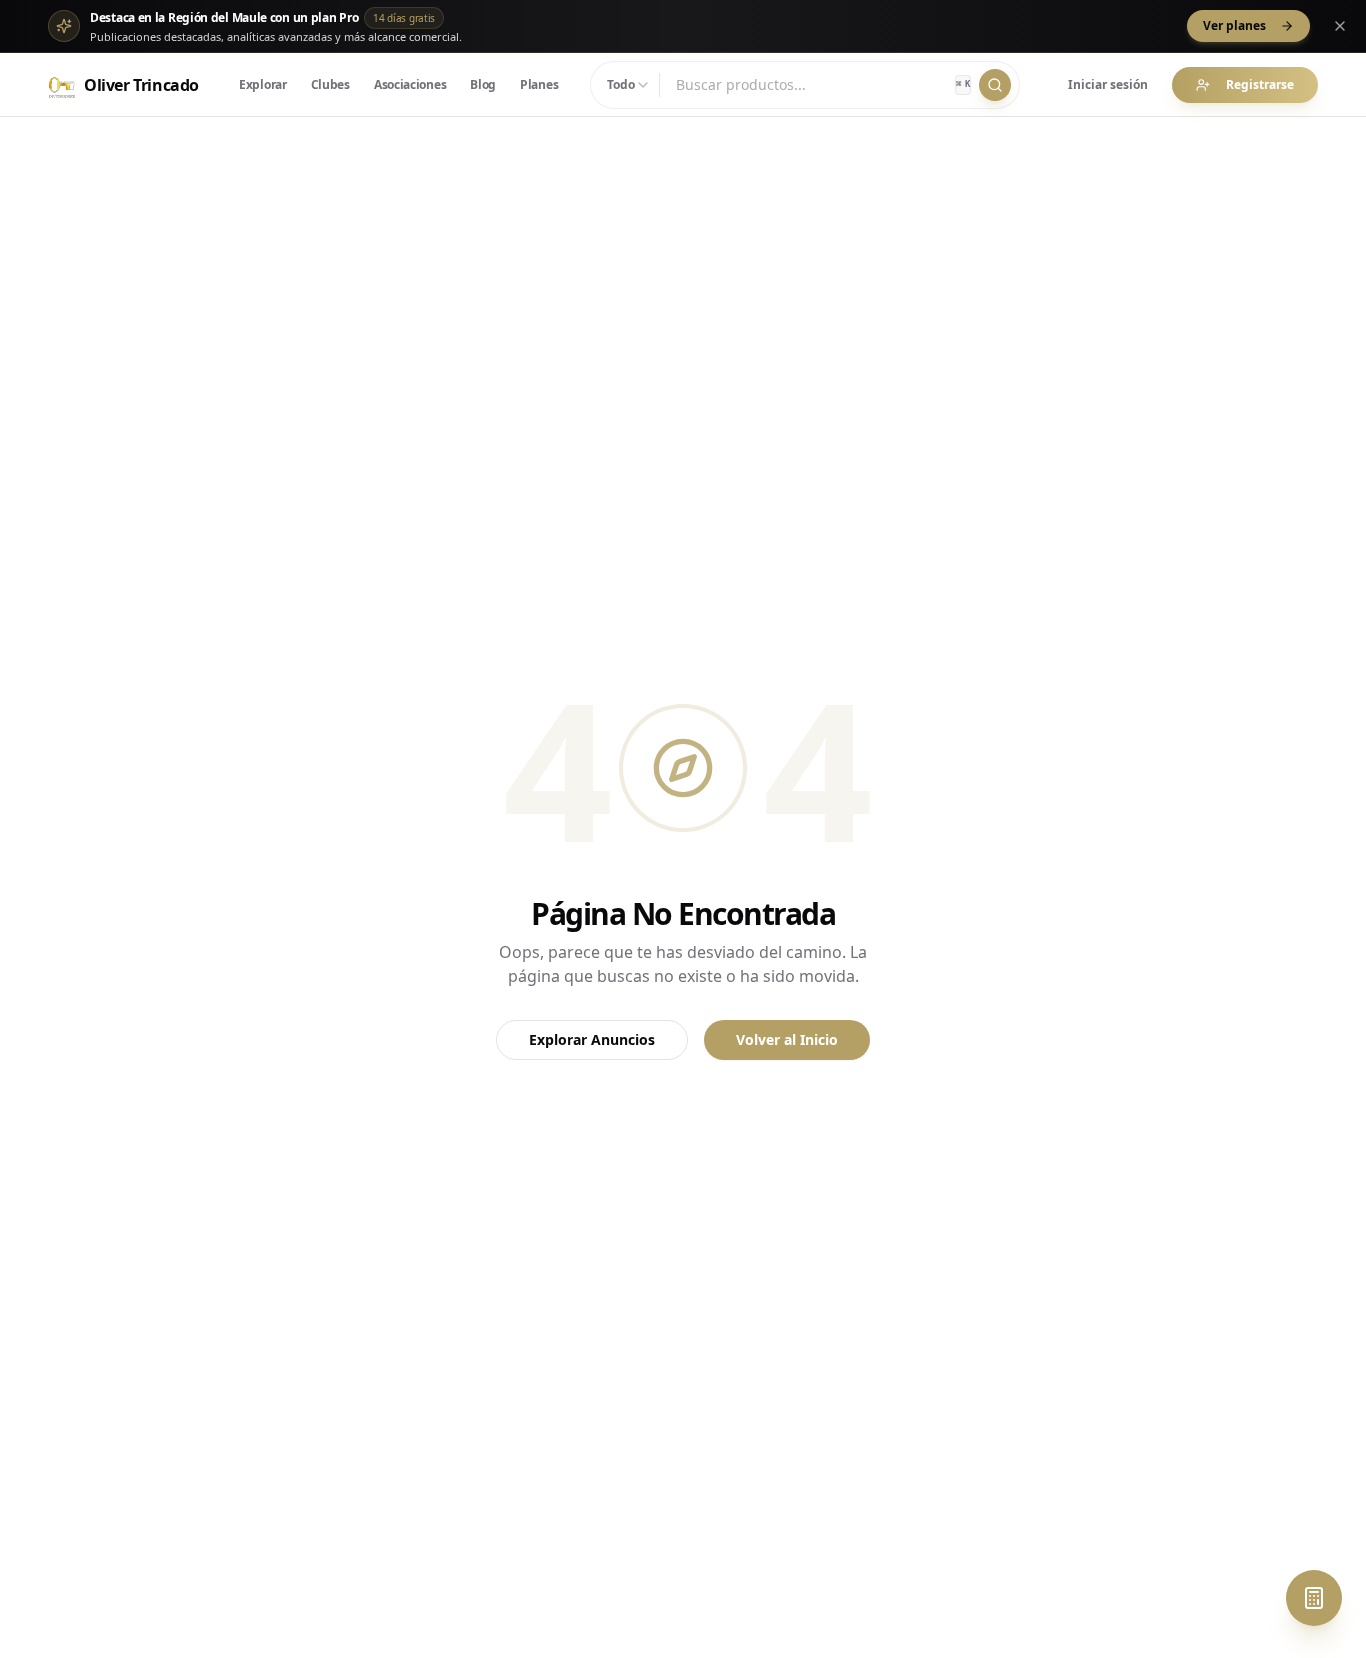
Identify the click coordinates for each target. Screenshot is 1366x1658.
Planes (539, 85)
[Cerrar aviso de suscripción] (1340, 26)
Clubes (330, 85)
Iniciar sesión (1108, 84)
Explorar (263, 85)
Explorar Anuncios (592, 1039)
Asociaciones (410, 85)
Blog (483, 85)
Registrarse (1260, 84)
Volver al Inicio (787, 1039)
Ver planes (1234, 25)
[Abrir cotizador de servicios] (1314, 1598)
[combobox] (629, 85)
